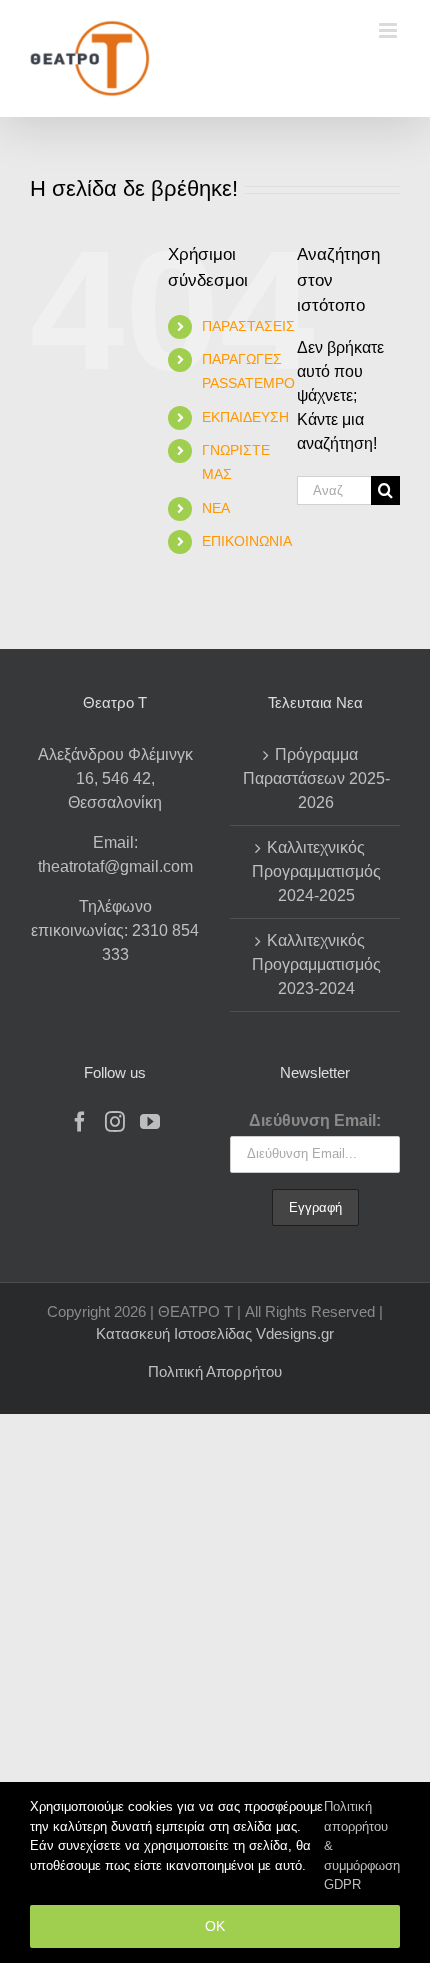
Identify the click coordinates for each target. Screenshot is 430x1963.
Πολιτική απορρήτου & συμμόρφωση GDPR (362, 1845)
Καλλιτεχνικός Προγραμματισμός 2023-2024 (316, 964)
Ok (215, 1926)
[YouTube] (150, 1122)
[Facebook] (80, 1122)
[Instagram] (115, 1122)
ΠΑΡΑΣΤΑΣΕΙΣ (248, 326)
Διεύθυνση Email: (315, 1120)
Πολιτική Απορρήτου (215, 1371)
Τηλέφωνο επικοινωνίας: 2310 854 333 (115, 930)
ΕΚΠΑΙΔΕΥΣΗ (245, 417)
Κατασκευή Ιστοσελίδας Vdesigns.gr (215, 1333)
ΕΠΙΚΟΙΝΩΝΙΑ (247, 541)
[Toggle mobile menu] (389, 30)
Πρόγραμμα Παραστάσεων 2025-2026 (316, 778)
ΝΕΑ (216, 508)
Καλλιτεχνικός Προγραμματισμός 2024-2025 (316, 871)
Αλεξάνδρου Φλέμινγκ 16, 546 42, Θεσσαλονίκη (115, 778)
